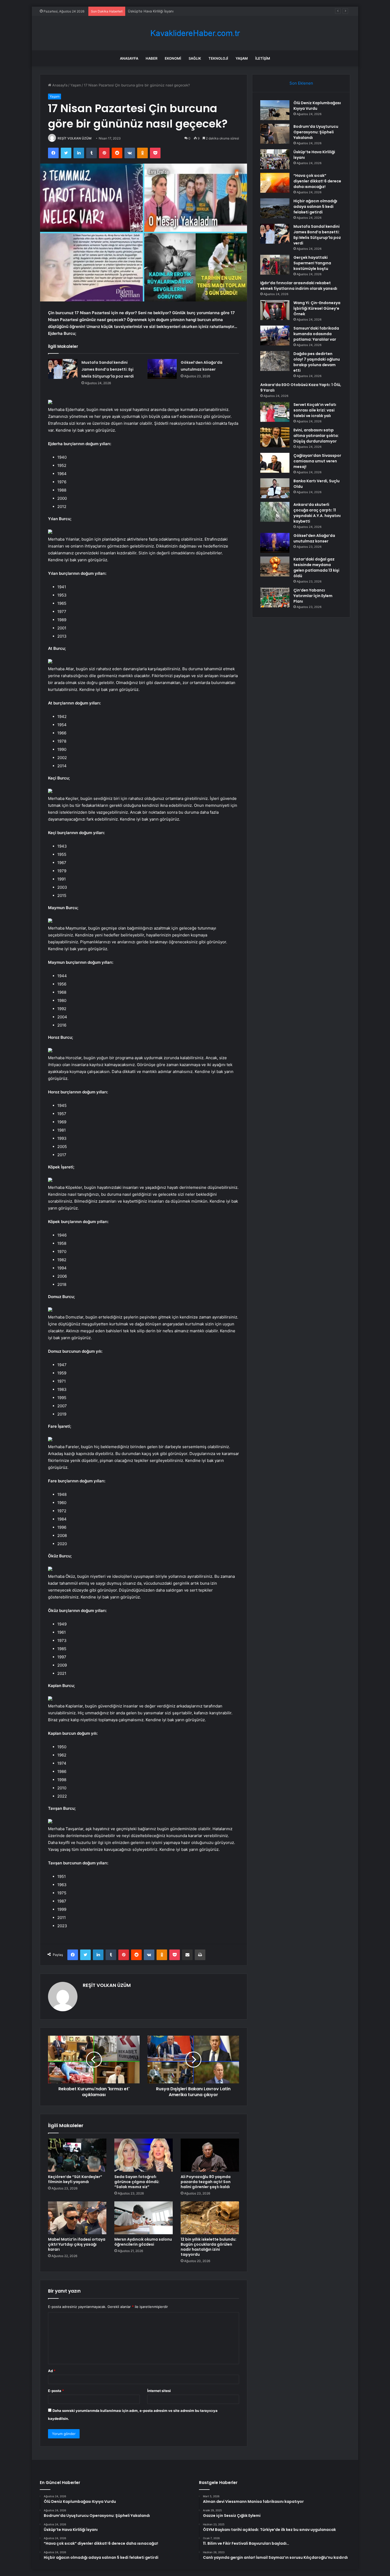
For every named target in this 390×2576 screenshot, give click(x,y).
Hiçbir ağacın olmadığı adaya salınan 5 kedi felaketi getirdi (315, 207)
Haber (151, 58)
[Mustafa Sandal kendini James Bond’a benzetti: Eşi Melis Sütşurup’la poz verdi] (63, 369)
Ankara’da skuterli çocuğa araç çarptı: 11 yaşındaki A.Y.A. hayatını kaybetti (317, 513)
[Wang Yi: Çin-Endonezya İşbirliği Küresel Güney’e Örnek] (275, 310)
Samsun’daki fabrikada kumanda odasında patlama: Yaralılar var (316, 334)
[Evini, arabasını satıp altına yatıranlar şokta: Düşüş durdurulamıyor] (275, 437)
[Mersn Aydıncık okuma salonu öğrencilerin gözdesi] (144, 2218)
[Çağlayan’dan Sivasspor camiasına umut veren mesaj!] (275, 463)
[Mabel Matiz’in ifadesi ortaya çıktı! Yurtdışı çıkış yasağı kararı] (77, 2218)
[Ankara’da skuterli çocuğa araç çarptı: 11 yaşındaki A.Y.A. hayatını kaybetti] (275, 512)
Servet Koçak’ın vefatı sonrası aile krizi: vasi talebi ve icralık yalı (315, 410)
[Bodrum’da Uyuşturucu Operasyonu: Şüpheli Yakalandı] (275, 134)
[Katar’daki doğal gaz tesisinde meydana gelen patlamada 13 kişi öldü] (275, 566)
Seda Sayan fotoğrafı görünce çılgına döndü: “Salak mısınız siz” (137, 2182)
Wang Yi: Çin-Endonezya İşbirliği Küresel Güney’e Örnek (317, 308)
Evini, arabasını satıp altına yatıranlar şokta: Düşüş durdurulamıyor (316, 436)
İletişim (263, 58)
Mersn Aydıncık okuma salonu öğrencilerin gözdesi (143, 2242)
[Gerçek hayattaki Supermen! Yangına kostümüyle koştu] (275, 265)
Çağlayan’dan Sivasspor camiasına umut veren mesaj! (317, 461)
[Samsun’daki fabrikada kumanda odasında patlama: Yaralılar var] (275, 336)
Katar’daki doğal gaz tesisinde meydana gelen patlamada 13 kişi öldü (316, 568)
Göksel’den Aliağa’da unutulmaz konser (314, 538)
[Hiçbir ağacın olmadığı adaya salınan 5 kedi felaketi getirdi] (275, 208)
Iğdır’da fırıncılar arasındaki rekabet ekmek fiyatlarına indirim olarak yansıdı (299, 286)
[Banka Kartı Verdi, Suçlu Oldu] (275, 488)
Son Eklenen (301, 83)
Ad (52, 2371)
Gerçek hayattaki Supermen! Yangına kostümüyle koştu (312, 263)
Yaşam (242, 58)
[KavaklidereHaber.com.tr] (195, 33)
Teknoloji (218, 58)
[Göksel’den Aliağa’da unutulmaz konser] (162, 369)
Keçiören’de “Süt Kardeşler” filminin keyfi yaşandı (75, 2179)
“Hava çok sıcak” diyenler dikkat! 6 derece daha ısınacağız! (176, 11)
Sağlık (195, 58)
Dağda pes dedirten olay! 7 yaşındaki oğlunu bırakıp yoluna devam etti (317, 362)
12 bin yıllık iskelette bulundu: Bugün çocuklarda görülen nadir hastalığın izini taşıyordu (209, 2247)
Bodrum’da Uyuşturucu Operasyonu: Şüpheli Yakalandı (316, 132)
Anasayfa (129, 58)
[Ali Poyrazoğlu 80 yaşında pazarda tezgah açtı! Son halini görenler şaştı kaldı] (210, 2155)
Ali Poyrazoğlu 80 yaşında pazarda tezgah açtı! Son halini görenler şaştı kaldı (206, 2182)
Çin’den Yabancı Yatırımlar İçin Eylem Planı (313, 596)
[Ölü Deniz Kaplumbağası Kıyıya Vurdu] (275, 110)
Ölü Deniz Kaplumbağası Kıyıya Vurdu (317, 106)
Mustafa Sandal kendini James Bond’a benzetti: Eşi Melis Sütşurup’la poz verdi (108, 369)
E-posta (56, 2391)
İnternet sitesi (159, 2391)
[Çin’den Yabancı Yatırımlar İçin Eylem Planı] (275, 597)
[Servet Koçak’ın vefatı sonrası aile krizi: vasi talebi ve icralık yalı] (275, 412)
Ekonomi (173, 58)
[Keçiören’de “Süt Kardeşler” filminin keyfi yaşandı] (77, 2155)
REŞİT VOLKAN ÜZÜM (75, 138)
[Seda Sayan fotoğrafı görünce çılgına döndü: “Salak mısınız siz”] (144, 2155)
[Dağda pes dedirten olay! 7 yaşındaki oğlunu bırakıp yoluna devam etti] (275, 361)
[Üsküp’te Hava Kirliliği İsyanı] (275, 159)
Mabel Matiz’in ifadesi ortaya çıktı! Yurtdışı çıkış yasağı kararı (77, 2244)
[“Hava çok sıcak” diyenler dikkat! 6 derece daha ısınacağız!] (275, 183)
